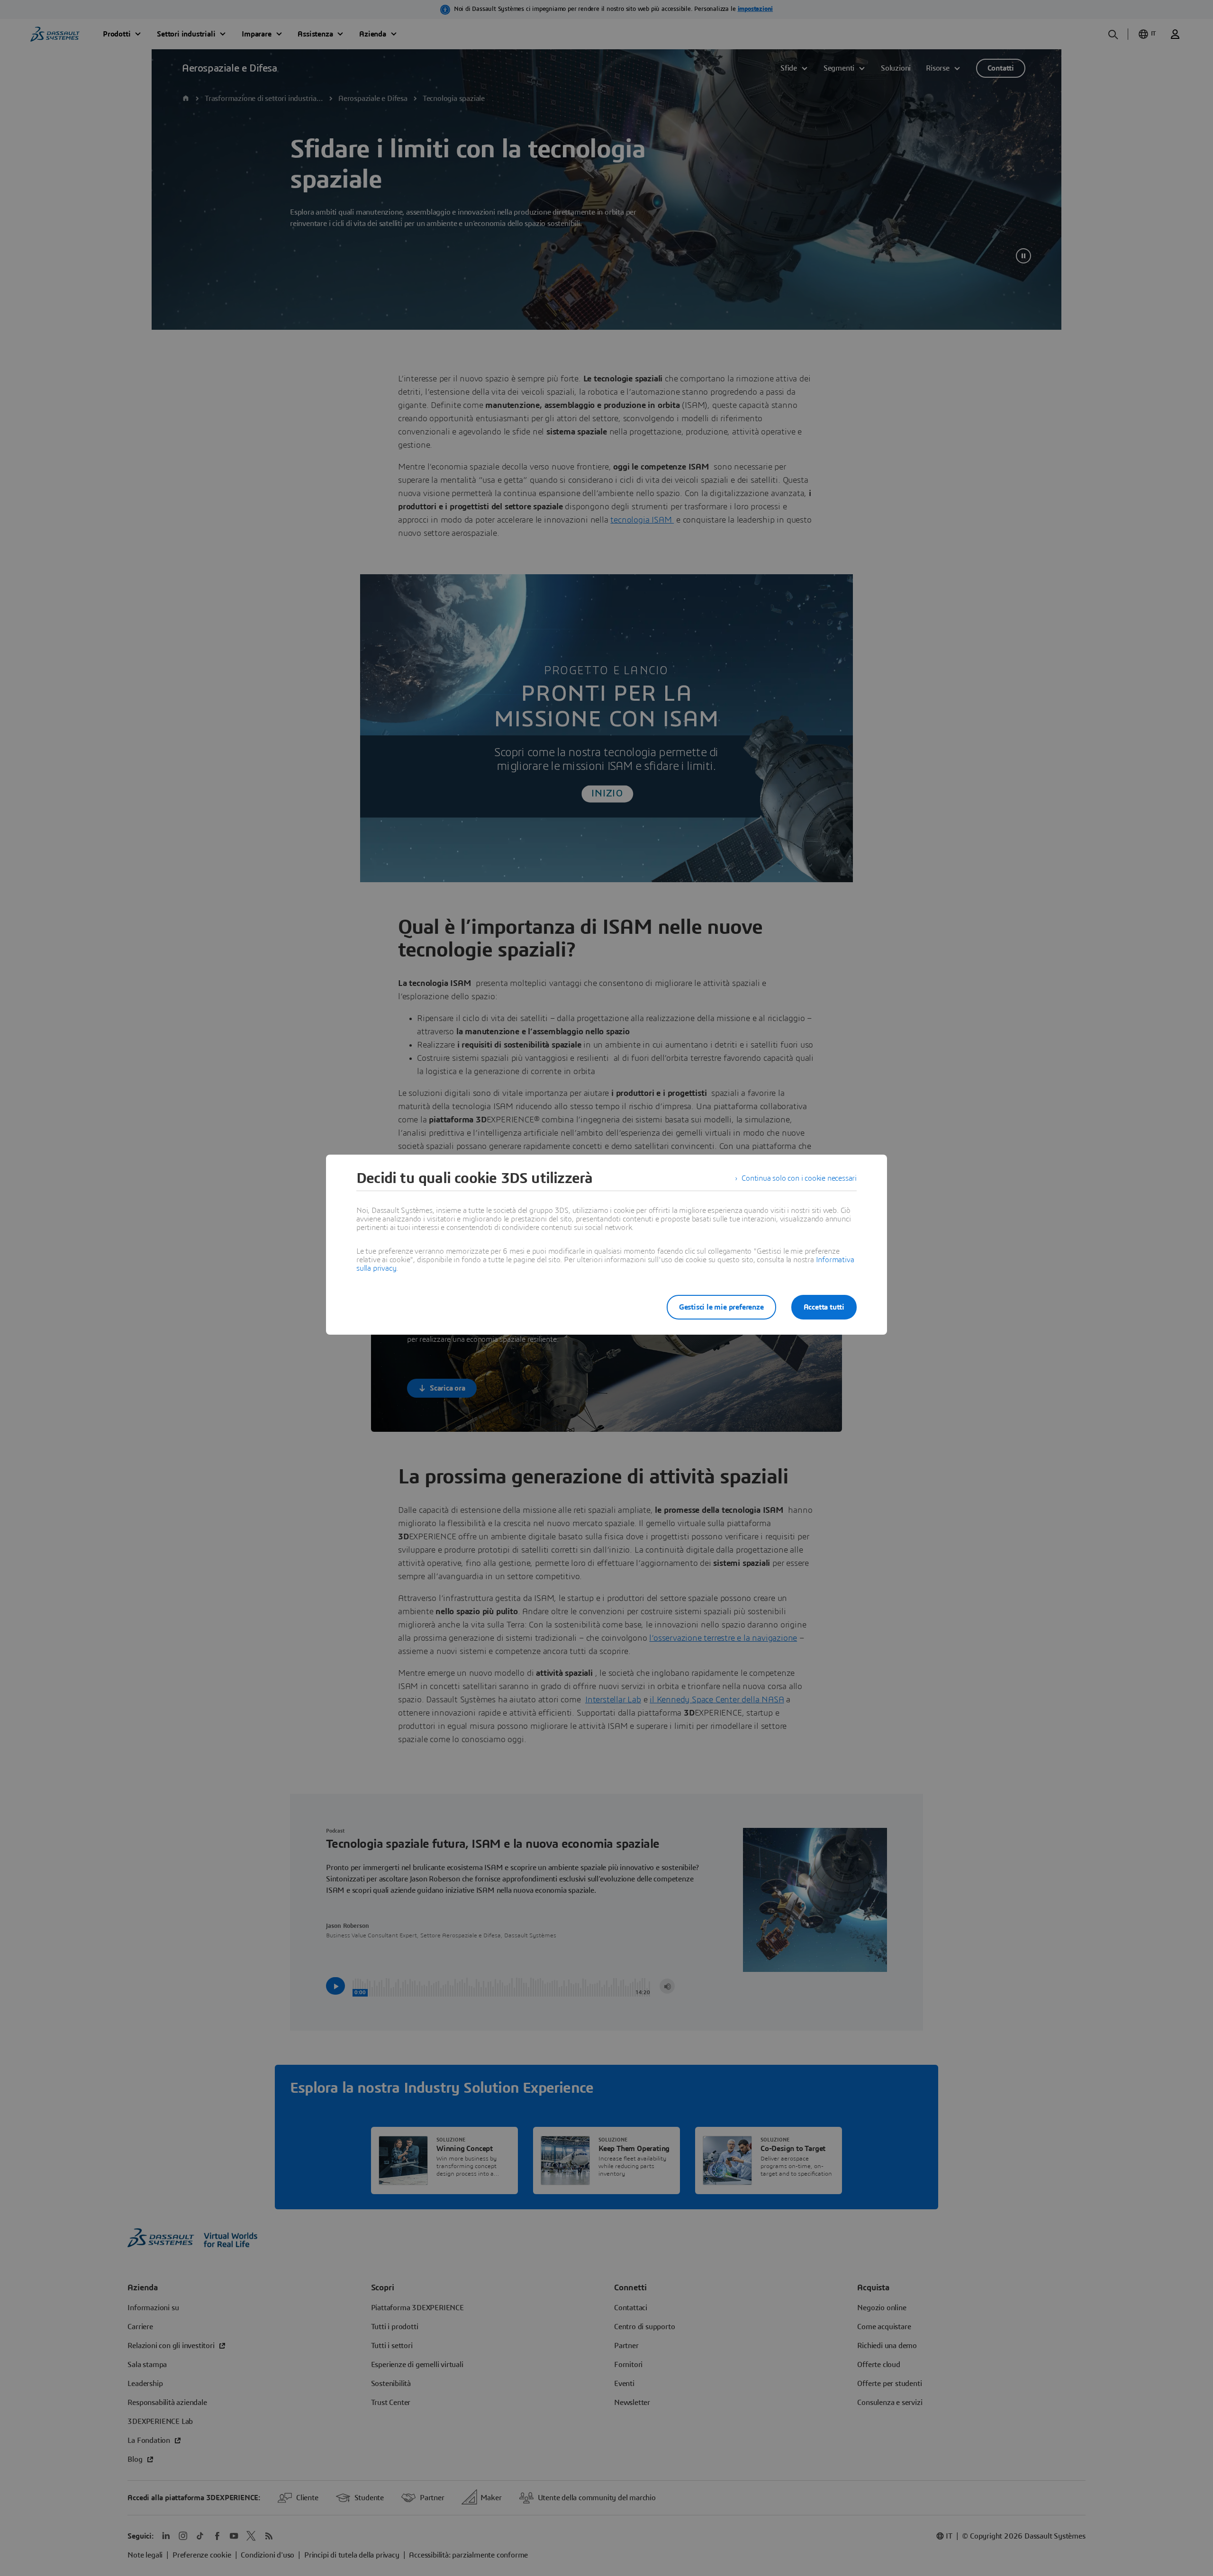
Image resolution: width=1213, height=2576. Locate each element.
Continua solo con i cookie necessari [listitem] (799, 1178)
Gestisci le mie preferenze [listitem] (721, 1307)
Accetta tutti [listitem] (824, 1307)
